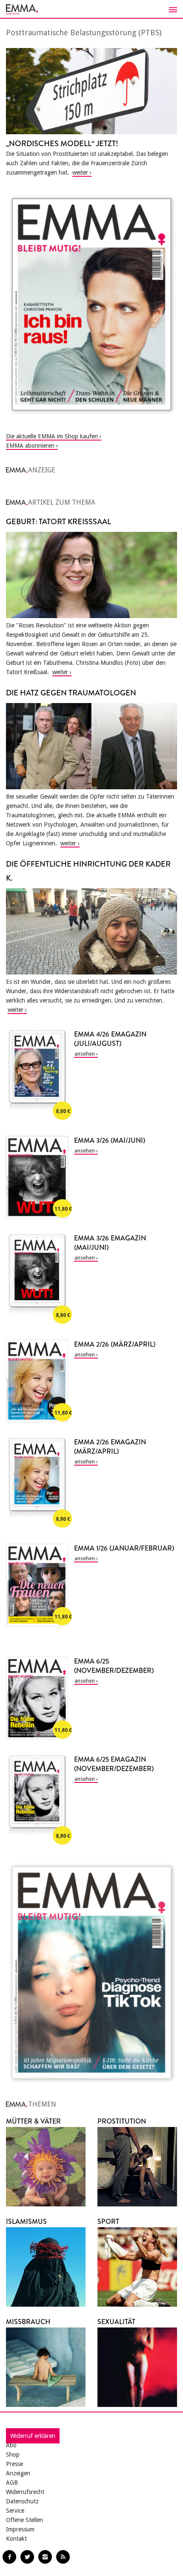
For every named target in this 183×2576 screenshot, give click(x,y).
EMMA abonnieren (30, 446)
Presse (14, 2464)
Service (15, 2511)
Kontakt (16, 2539)
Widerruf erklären (33, 2436)
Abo (11, 2445)
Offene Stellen (24, 2520)
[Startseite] (91, 9)
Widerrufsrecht (25, 2492)
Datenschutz (22, 2501)
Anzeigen (18, 2473)
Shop (13, 2455)
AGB (12, 2483)
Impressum (20, 2529)
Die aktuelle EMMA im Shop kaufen (52, 436)
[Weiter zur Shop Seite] (91, 304)
